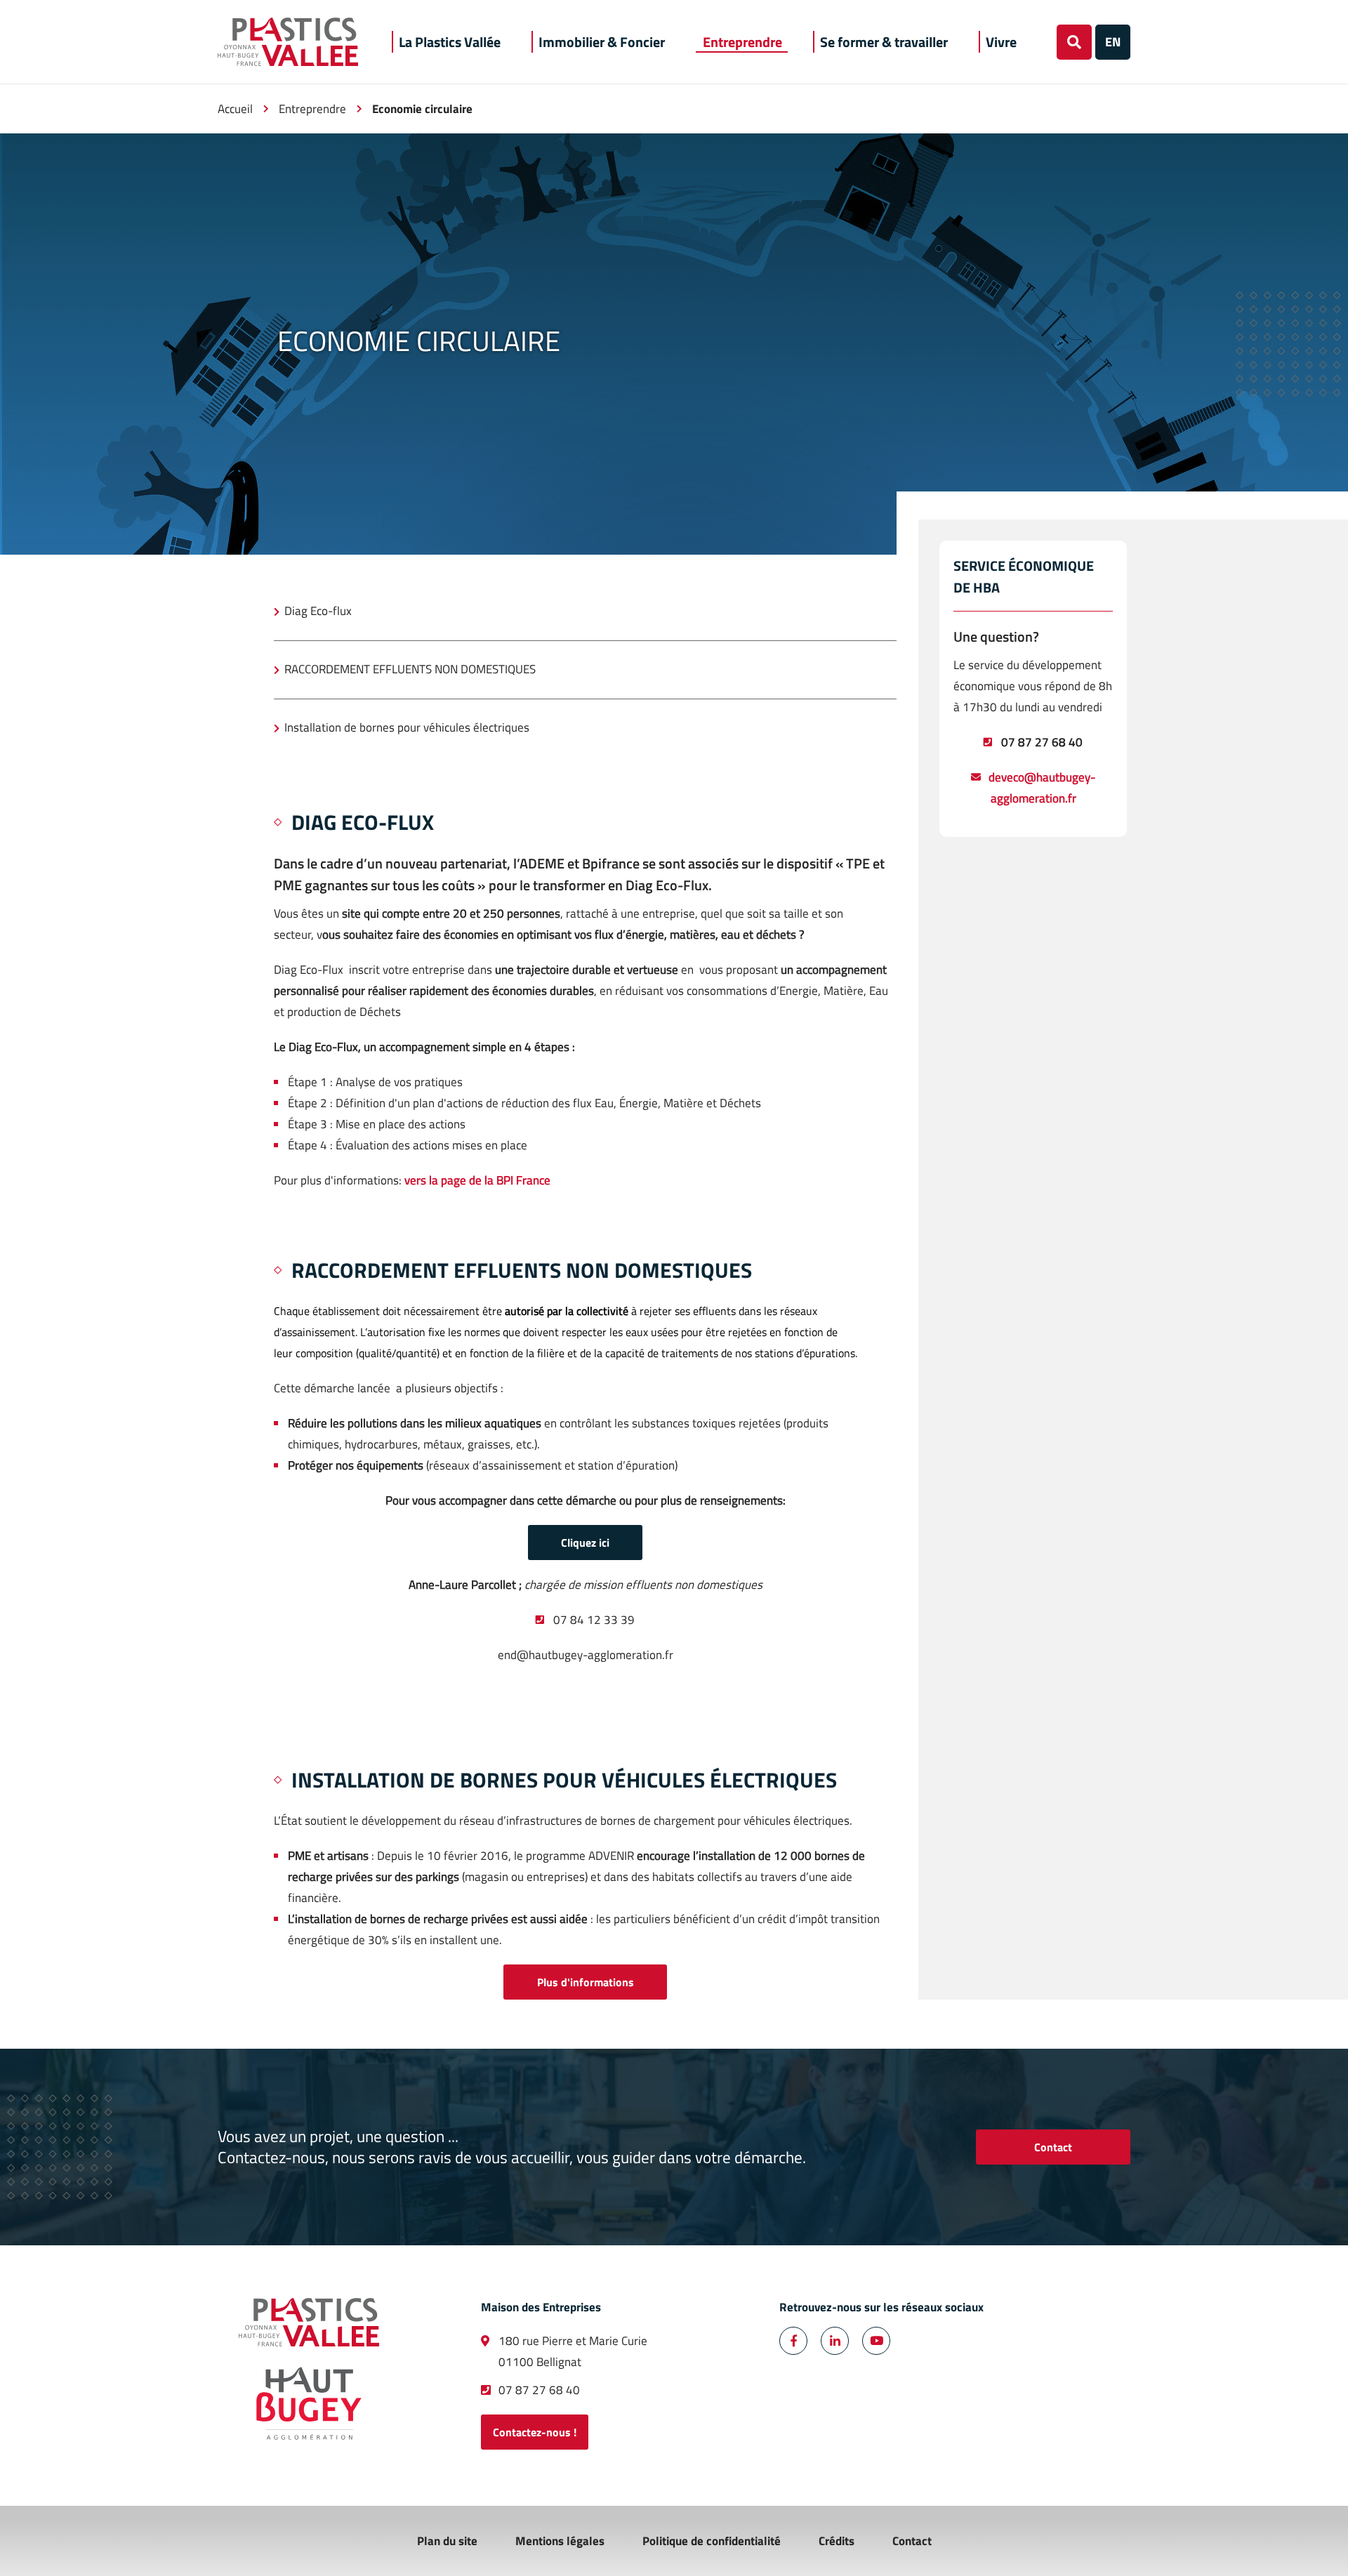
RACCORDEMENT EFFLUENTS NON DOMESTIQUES (410, 669)
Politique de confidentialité (712, 2541)
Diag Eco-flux (318, 611)
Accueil (235, 109)
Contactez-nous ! (535, 2432)
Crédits (837, 2541)
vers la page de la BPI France (477, 1180)
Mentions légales (560, 2541)
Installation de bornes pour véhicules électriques (407, 727)
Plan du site (447, 2541)
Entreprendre (312, 109)
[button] (450, 42)
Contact (1053, 2147)
